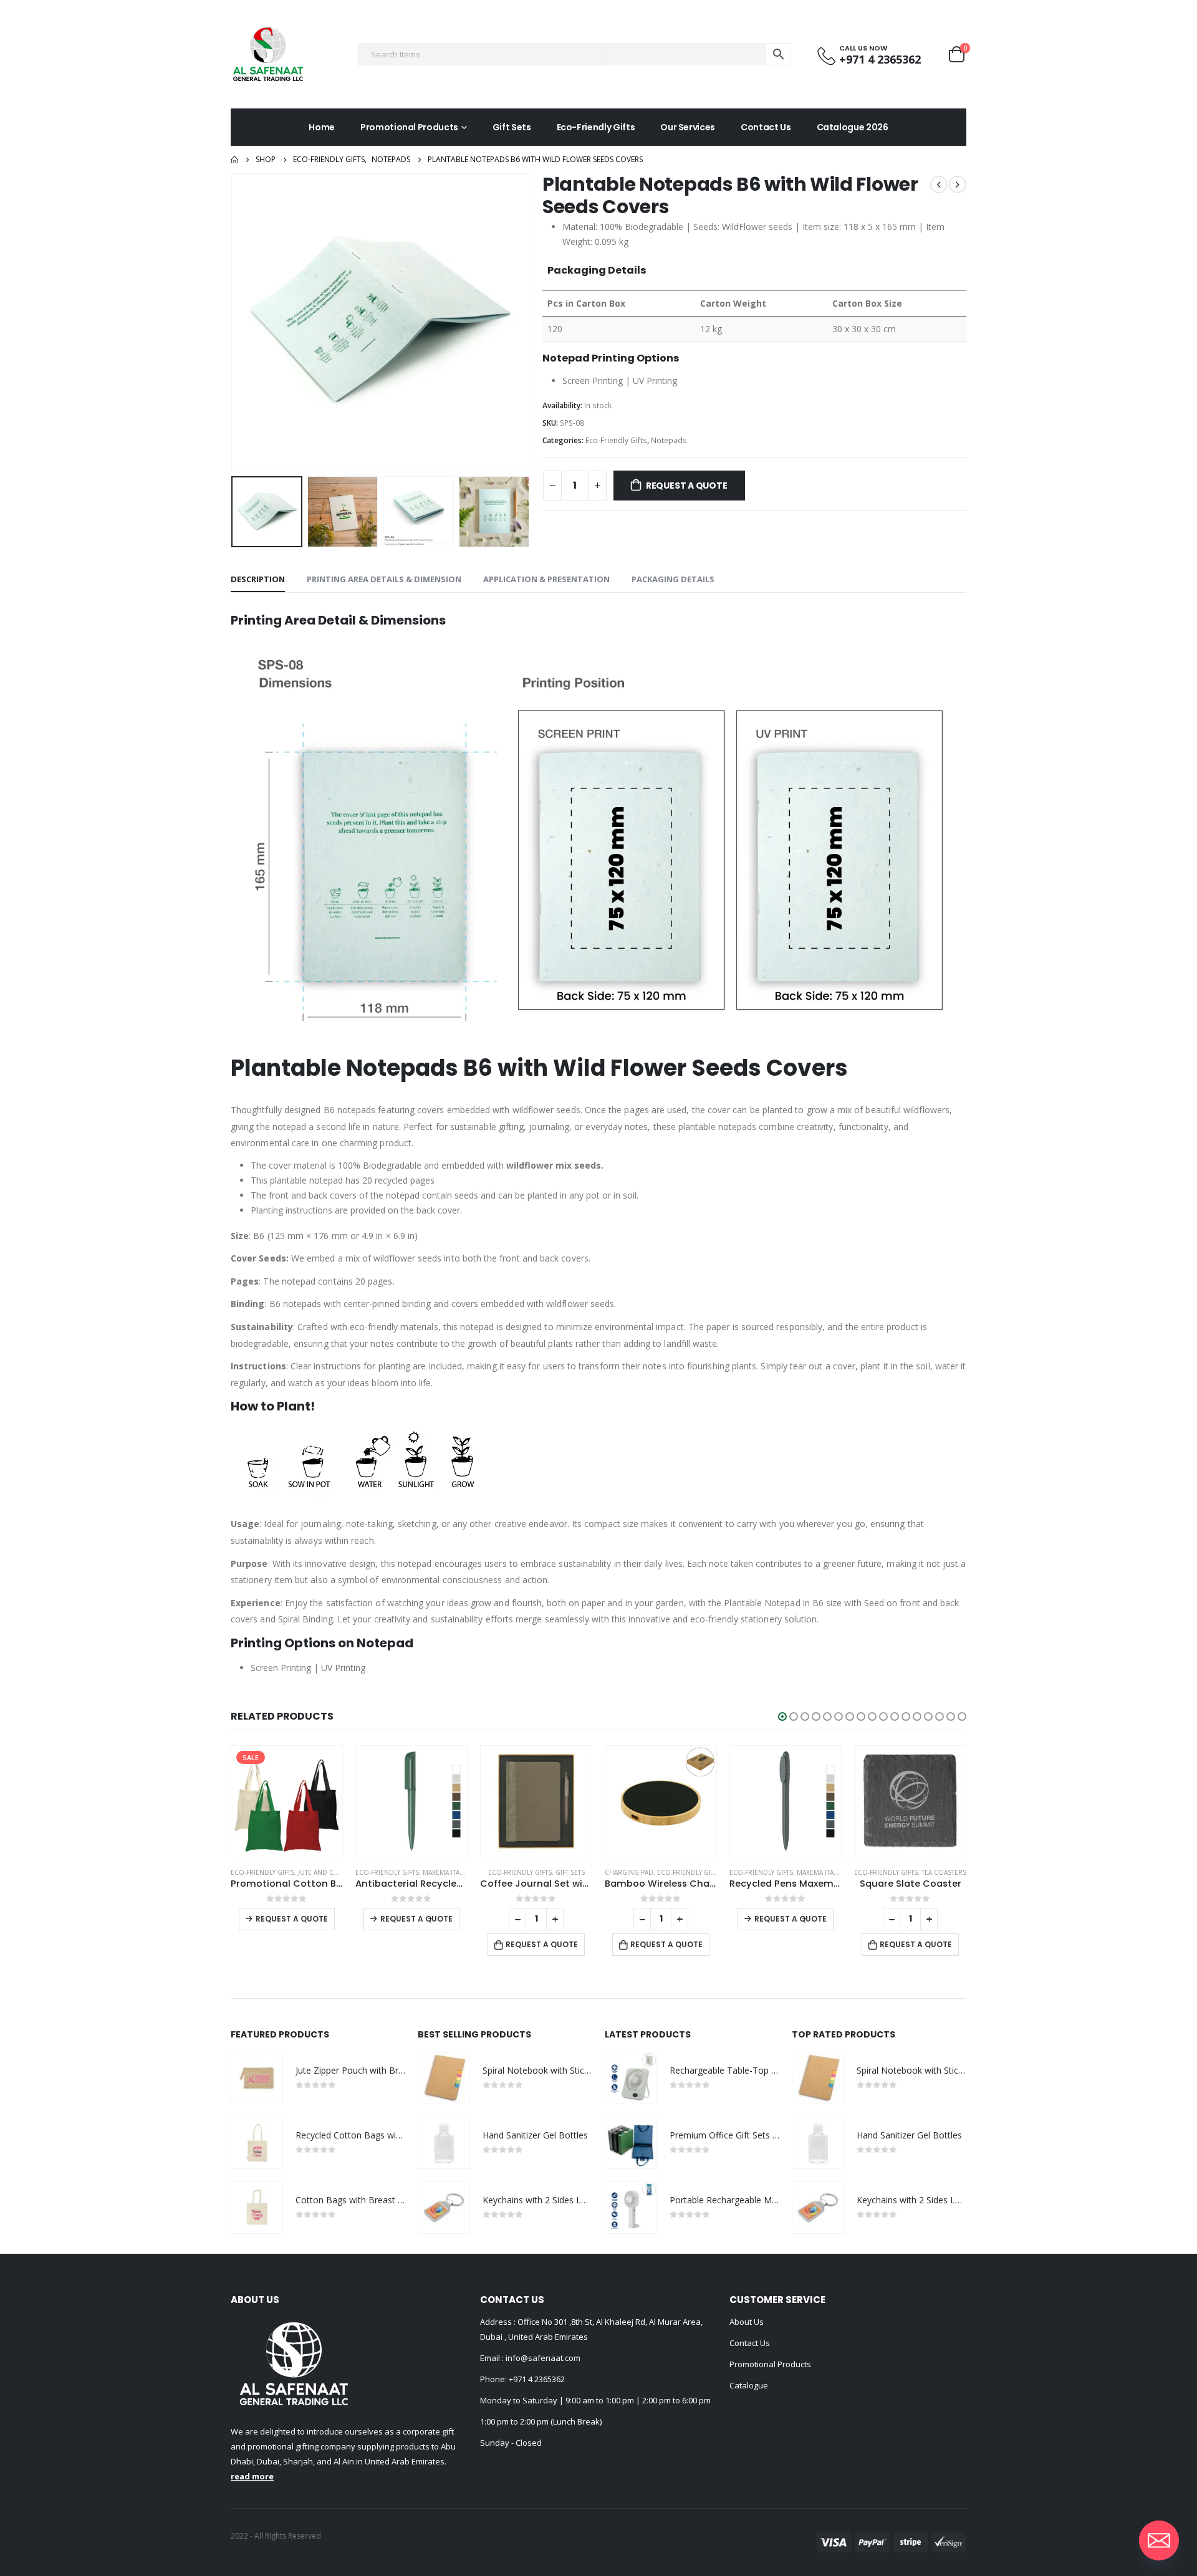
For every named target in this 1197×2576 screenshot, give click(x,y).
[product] (411, 1801)
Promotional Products (409, 127)
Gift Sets (512, 127)
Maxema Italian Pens (457, 1872)
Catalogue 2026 (853, 127)
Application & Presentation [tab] (546, 579)
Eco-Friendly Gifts (596, 127)
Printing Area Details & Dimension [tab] (384, 579)
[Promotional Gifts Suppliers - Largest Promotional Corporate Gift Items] (268, 54)
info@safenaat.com (542, 2358)
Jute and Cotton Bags (336, 1872)
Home (322, 127)
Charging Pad (629, 1872)
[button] (782, 1717)
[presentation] (234, 322)
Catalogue (749, 2385)
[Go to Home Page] (234, 160)
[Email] (1159, 2540)
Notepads (669, 440)
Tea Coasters (944, 1872)
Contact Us (766, 127)
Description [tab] (258, 579)
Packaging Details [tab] (673, 579)
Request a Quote (687, 486)
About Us (747, 2322)
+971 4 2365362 (537, 2379)
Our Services (688, 127)
